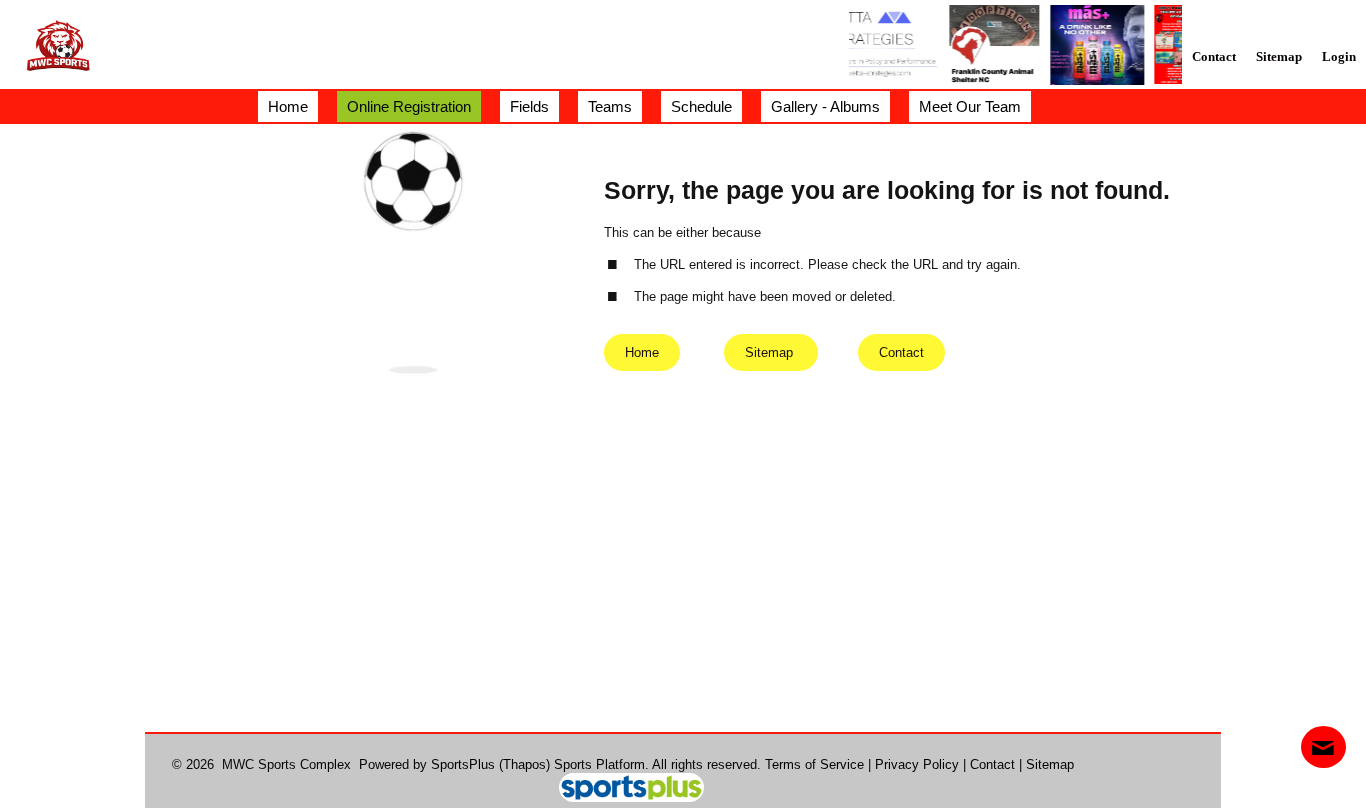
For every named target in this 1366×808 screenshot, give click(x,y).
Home (642, 352)
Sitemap (1050, 764)
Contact (992, 764)
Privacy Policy (917, 764)
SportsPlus (463, 764)
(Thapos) (524, 764)
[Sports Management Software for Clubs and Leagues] (623, 789)
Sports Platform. (601, 764)
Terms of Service (814, 764)
